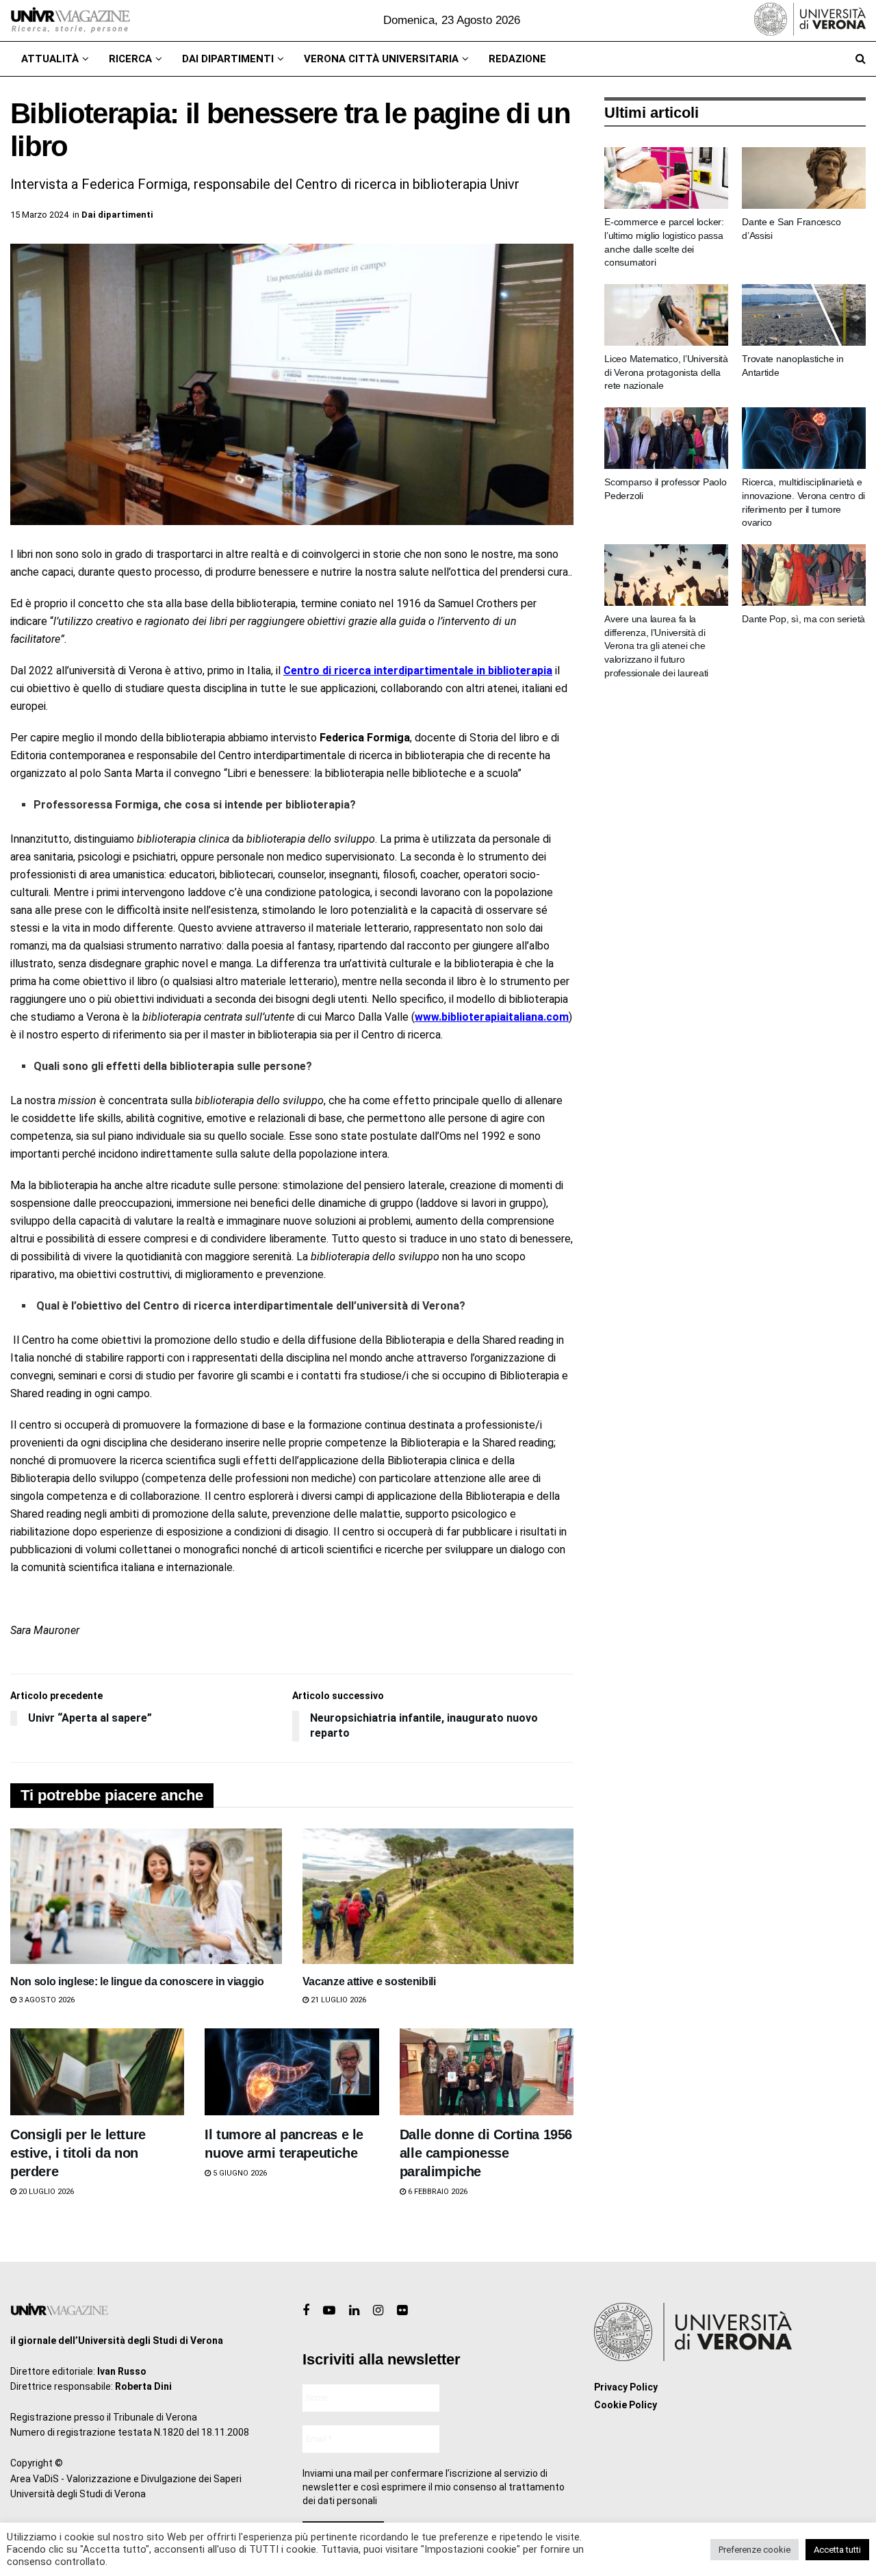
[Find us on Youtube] (329, 2311)
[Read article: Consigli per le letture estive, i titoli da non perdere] (97, 2072)
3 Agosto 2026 (46, 2000)
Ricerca (130, 59)
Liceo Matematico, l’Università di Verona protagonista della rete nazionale (666, 372)
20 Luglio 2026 (45, 2192)
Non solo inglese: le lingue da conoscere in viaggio (137, 1981)
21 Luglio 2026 (337, 2000)
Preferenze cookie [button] (755, 2550)
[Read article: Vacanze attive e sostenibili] (438, 1896)
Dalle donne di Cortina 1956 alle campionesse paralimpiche (486, 2153)
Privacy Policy (626, 2387)
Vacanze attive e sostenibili (369, 1981)
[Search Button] (861, 59)
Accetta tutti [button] (837, 2550)
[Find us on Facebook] (306, 2311)
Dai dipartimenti (228, 59)
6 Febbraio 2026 (437, 2192)
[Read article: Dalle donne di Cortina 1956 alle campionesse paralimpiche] (487, 2072)
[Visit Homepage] (70, 21)
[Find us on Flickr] (402, 2311)
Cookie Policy (626, 2405)
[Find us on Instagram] (378, 2311)
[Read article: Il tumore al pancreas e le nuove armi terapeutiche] (292, 2072)
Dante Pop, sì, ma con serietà (803, 619)
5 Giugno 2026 (239, 2173)
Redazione (517, 59)
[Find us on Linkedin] (354, 2311)
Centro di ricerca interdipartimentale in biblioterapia (418, 671)
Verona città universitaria (381, 59)
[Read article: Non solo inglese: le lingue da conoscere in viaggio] (146, 1896)
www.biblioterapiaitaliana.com (492, 1017)
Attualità (50, 59)
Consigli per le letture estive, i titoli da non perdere (78, 2153)
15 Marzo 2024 (39, 215)
